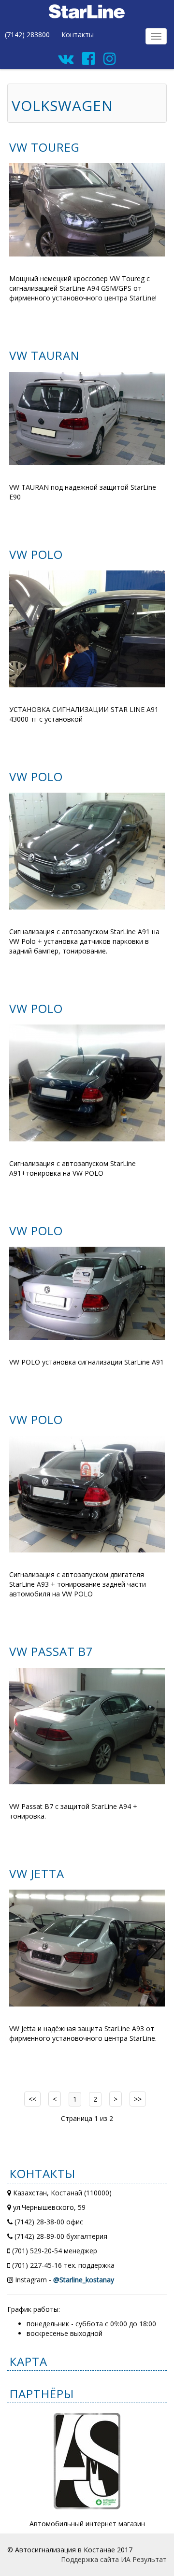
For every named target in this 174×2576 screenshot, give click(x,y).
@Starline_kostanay (84, 2280)
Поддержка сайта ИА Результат (114, 2559)
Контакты (78, 35)
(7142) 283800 (27, 35)
